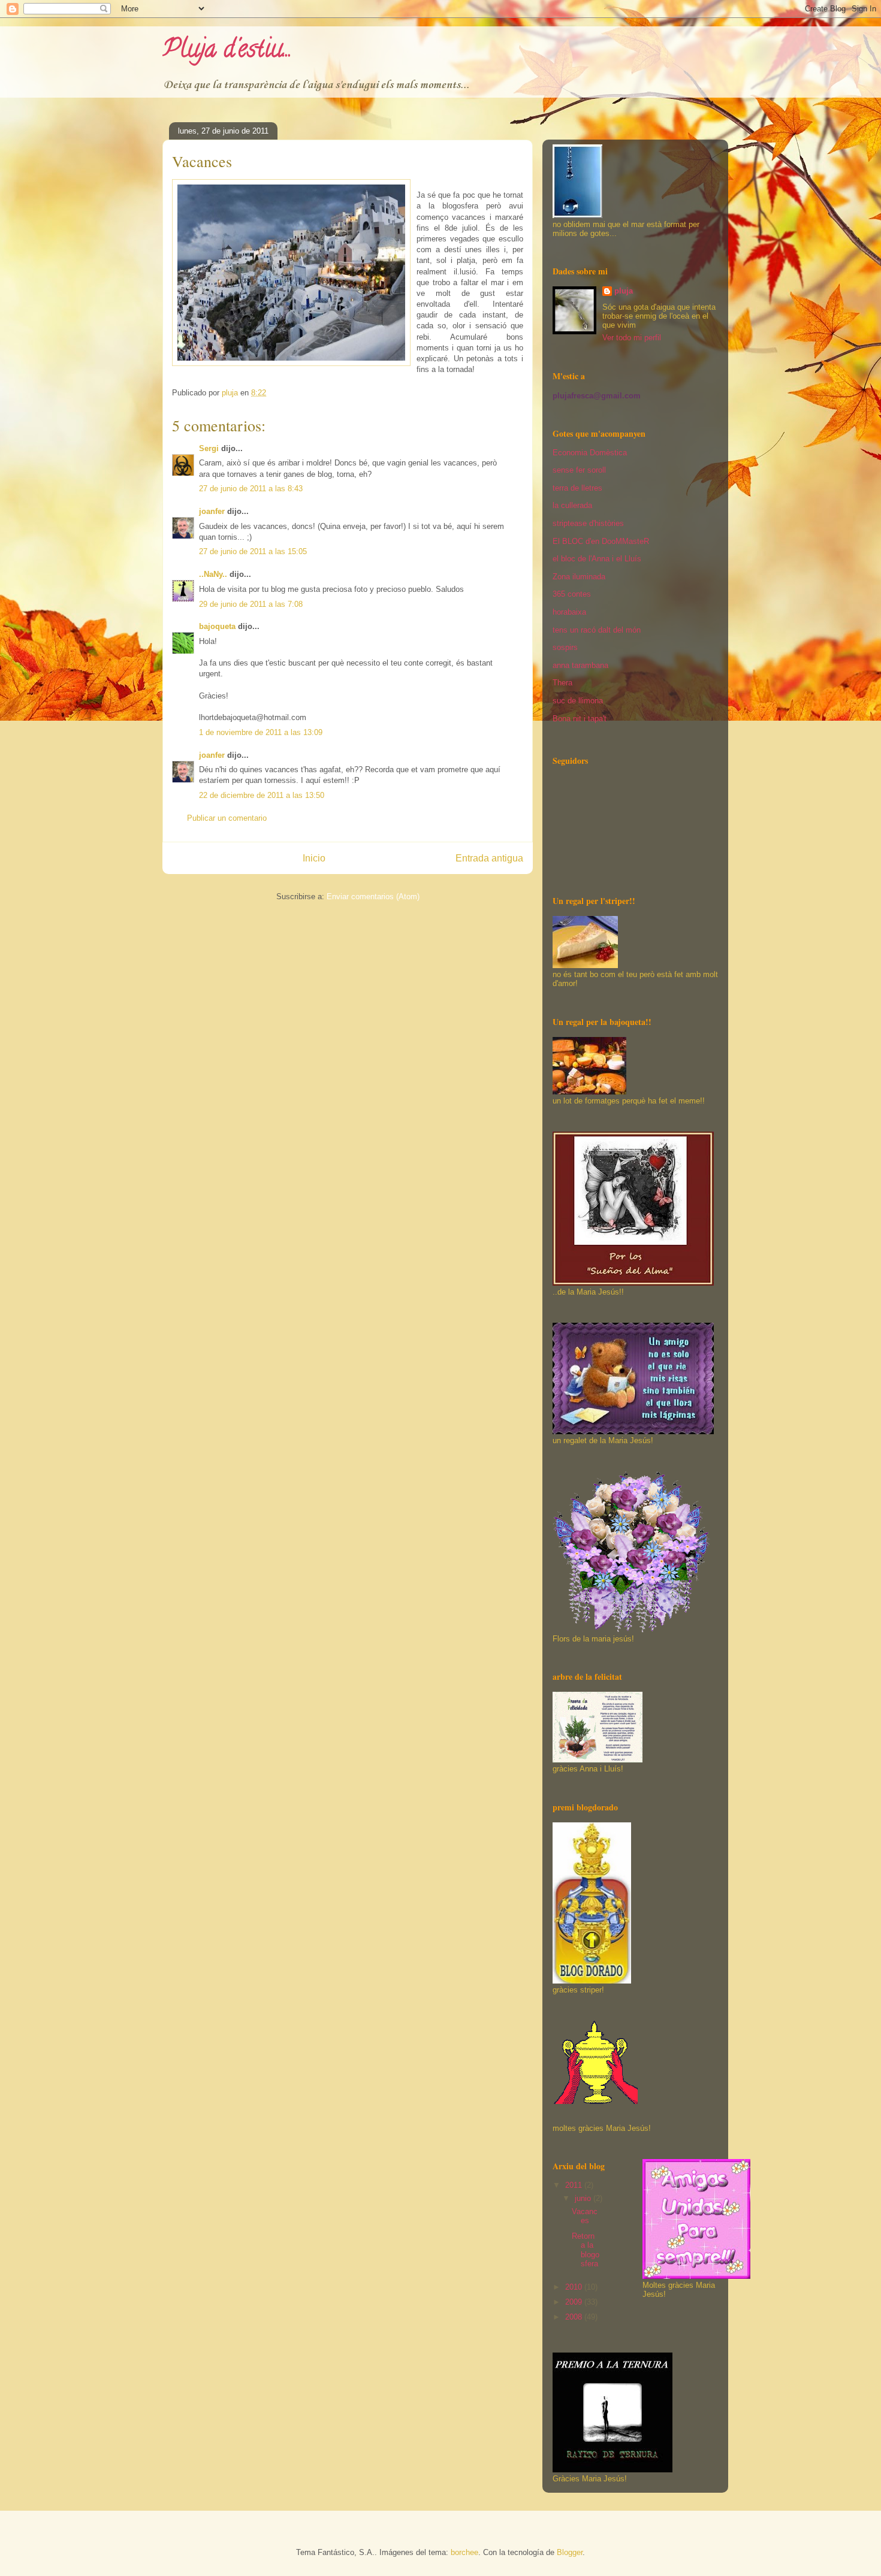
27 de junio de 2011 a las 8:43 (251, 489)
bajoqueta (217, 626)
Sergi (209, 448)
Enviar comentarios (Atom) (373, 897)
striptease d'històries (588, 523)
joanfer (212, 511)
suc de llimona (578, 701)
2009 (575, 2302)
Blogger (570, 2552)
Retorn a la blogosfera (586, 2250)
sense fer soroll (579, 470)
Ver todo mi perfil (632, 338)
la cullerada (572, 505)
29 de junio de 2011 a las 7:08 (251, 604)
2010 (575, 2287)
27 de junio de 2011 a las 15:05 (253, 551)
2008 (575, 2317)
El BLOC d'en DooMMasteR (601, 541)
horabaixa (569, 612)
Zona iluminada (579, 577)
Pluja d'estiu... (227, 51)
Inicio (314, 858)
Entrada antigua (489, 858)
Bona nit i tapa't (580, 719)
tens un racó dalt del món (597, 630)
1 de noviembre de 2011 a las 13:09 (261, 732)
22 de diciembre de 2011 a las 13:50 (262, 795)
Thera (562, 683)
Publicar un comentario (227, 818)
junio (584, 2198)
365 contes (572, 594)
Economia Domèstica (590, 453)
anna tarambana (580, 665)
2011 (575, 2185)
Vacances (585, 2216)
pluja (624, 291)
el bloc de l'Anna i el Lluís (597, 559)
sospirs (565, 647)
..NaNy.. (213, 574)
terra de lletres (577, 488)
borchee (464, 2552)
